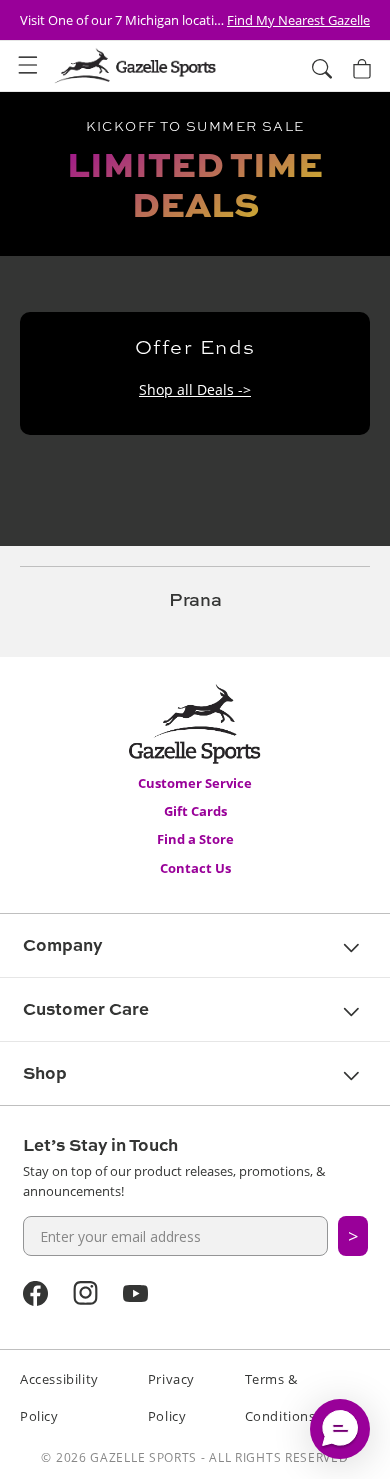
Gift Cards (195, 811)
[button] (28, 66)
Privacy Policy (171, 1397)
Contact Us (195, 868)
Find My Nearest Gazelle (298, 20)
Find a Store (195, 839)
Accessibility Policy (59, 1397)
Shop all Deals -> (195, 389)
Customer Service (195, 783)
